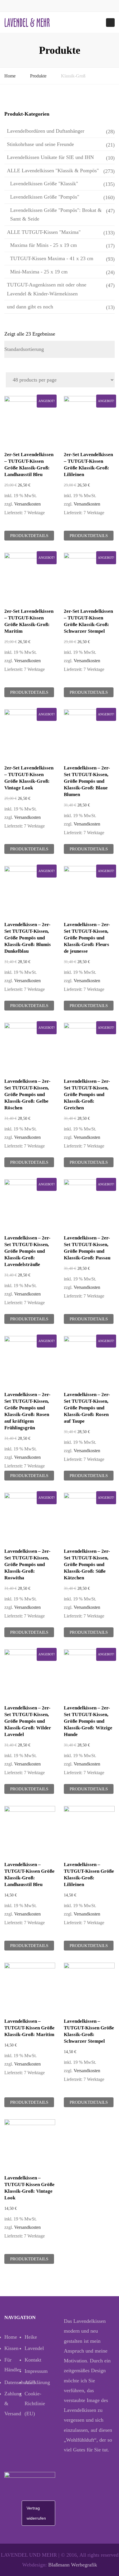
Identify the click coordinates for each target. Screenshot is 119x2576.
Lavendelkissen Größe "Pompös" (45, 197)
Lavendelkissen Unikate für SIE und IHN (50, 157)
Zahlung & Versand (13, 2403)
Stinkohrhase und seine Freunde (40, 144)
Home (10, 76)
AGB (30, 2382)
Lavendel (34, 2348)
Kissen (11, 2348)
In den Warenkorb (31, 422)
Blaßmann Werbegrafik (73, 2565)
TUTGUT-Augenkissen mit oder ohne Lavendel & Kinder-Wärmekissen (47, 289)
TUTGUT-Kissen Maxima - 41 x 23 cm (52, 258)
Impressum (35, 2371)
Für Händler (13, 2365)
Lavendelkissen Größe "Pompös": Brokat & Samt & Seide (56, 215)
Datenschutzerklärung (14, 2382)
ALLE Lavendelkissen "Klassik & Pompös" (53, 171)
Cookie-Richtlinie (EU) (35, 2403)
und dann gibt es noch (30, 307)
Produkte (38, 76)
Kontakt (33, 2360)
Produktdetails (29, 536)
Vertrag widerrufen (36, 2513)
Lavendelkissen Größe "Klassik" (44, 184)
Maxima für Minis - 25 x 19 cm (43, 245)
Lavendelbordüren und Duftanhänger (46, 131)
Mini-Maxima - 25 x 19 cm (39, 272)
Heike (31, 2337)
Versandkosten (27, 504)
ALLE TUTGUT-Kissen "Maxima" (44, 232)
